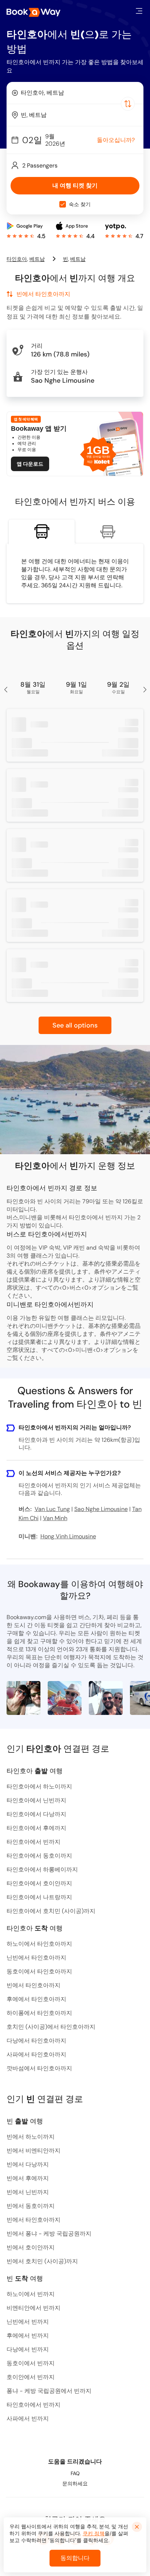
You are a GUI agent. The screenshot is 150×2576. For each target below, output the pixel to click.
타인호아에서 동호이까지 (39, 1856)
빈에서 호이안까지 (31, 2247)
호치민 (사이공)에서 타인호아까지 (51, 2027)
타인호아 (17, 259)
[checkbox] (63, 204)
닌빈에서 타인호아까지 (36, 1958)
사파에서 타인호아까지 (36, 2054)
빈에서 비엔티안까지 (33, 2151)
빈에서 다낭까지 (28, 2164)
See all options (75, 1025)
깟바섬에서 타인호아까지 (39, 2068)
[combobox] (75, 93)
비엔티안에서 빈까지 (33, 2308)
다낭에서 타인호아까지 (36, 2041)
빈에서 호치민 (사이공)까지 (42, 2261)
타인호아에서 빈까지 (33, 1842)
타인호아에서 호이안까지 (39, 1883)
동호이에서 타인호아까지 (39, 1971)
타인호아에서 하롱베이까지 (42, 1869)
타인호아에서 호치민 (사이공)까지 (51, 1911)
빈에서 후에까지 (28, 2178)
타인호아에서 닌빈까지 (36, 1800)
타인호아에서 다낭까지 (36, 1814)
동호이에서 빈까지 (31, 2363)
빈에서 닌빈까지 (28, 2192)
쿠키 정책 (94, 2533)
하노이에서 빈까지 (31, 2294)
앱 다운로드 (30, 464)
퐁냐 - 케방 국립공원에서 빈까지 (49, 2391)
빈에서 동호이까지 (31, 2206)
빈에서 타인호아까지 (33, 1985)
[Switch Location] (128, 104)
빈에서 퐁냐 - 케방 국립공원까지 (49, 2234)
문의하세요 (75, 2484)
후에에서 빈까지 (28, 2336)
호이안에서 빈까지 (31, 2377)
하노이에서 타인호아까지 (39, 1944)
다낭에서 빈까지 (28, 2349)
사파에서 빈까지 (28, 2419)
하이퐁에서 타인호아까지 (39, 2013)
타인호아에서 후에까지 (36, 1828)
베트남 (37, 259)
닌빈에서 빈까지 (28, 2322)
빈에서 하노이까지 (31, 2137)
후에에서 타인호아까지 (36, 1999)
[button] (139, 11)
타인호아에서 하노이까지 (39, 1786)
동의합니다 (75, 2558)
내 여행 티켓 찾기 (75, 186)
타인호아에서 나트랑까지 (39, 1897)
